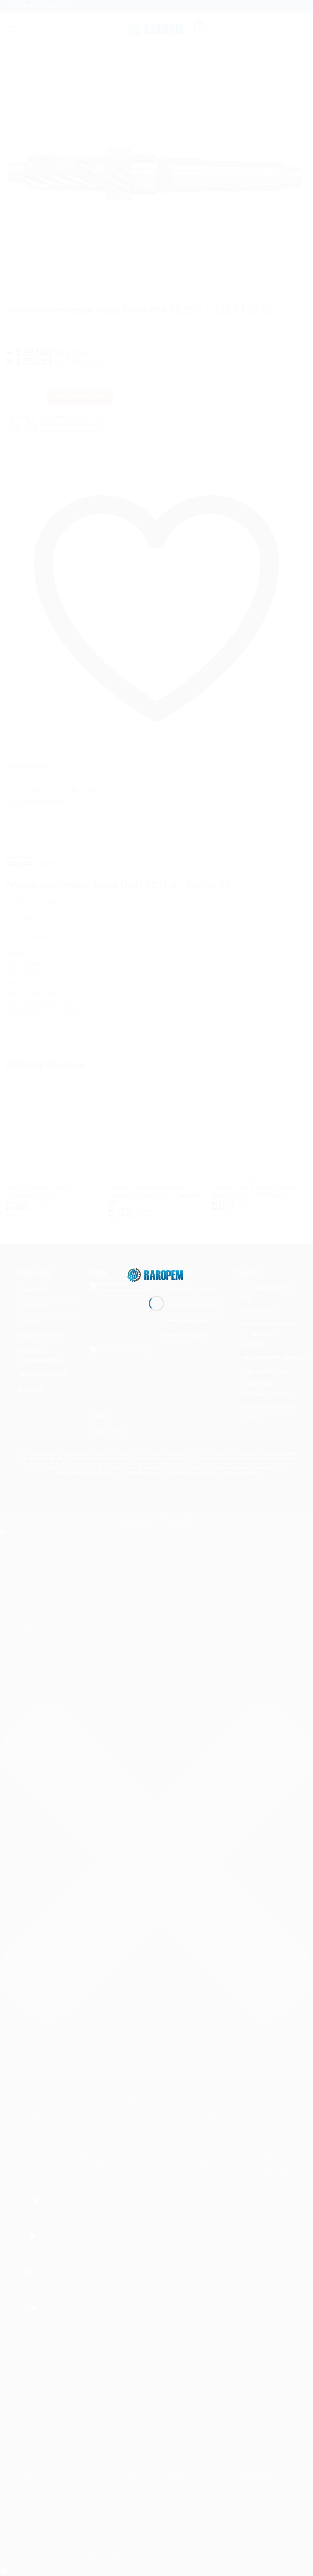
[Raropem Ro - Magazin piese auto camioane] (156, 1274)
